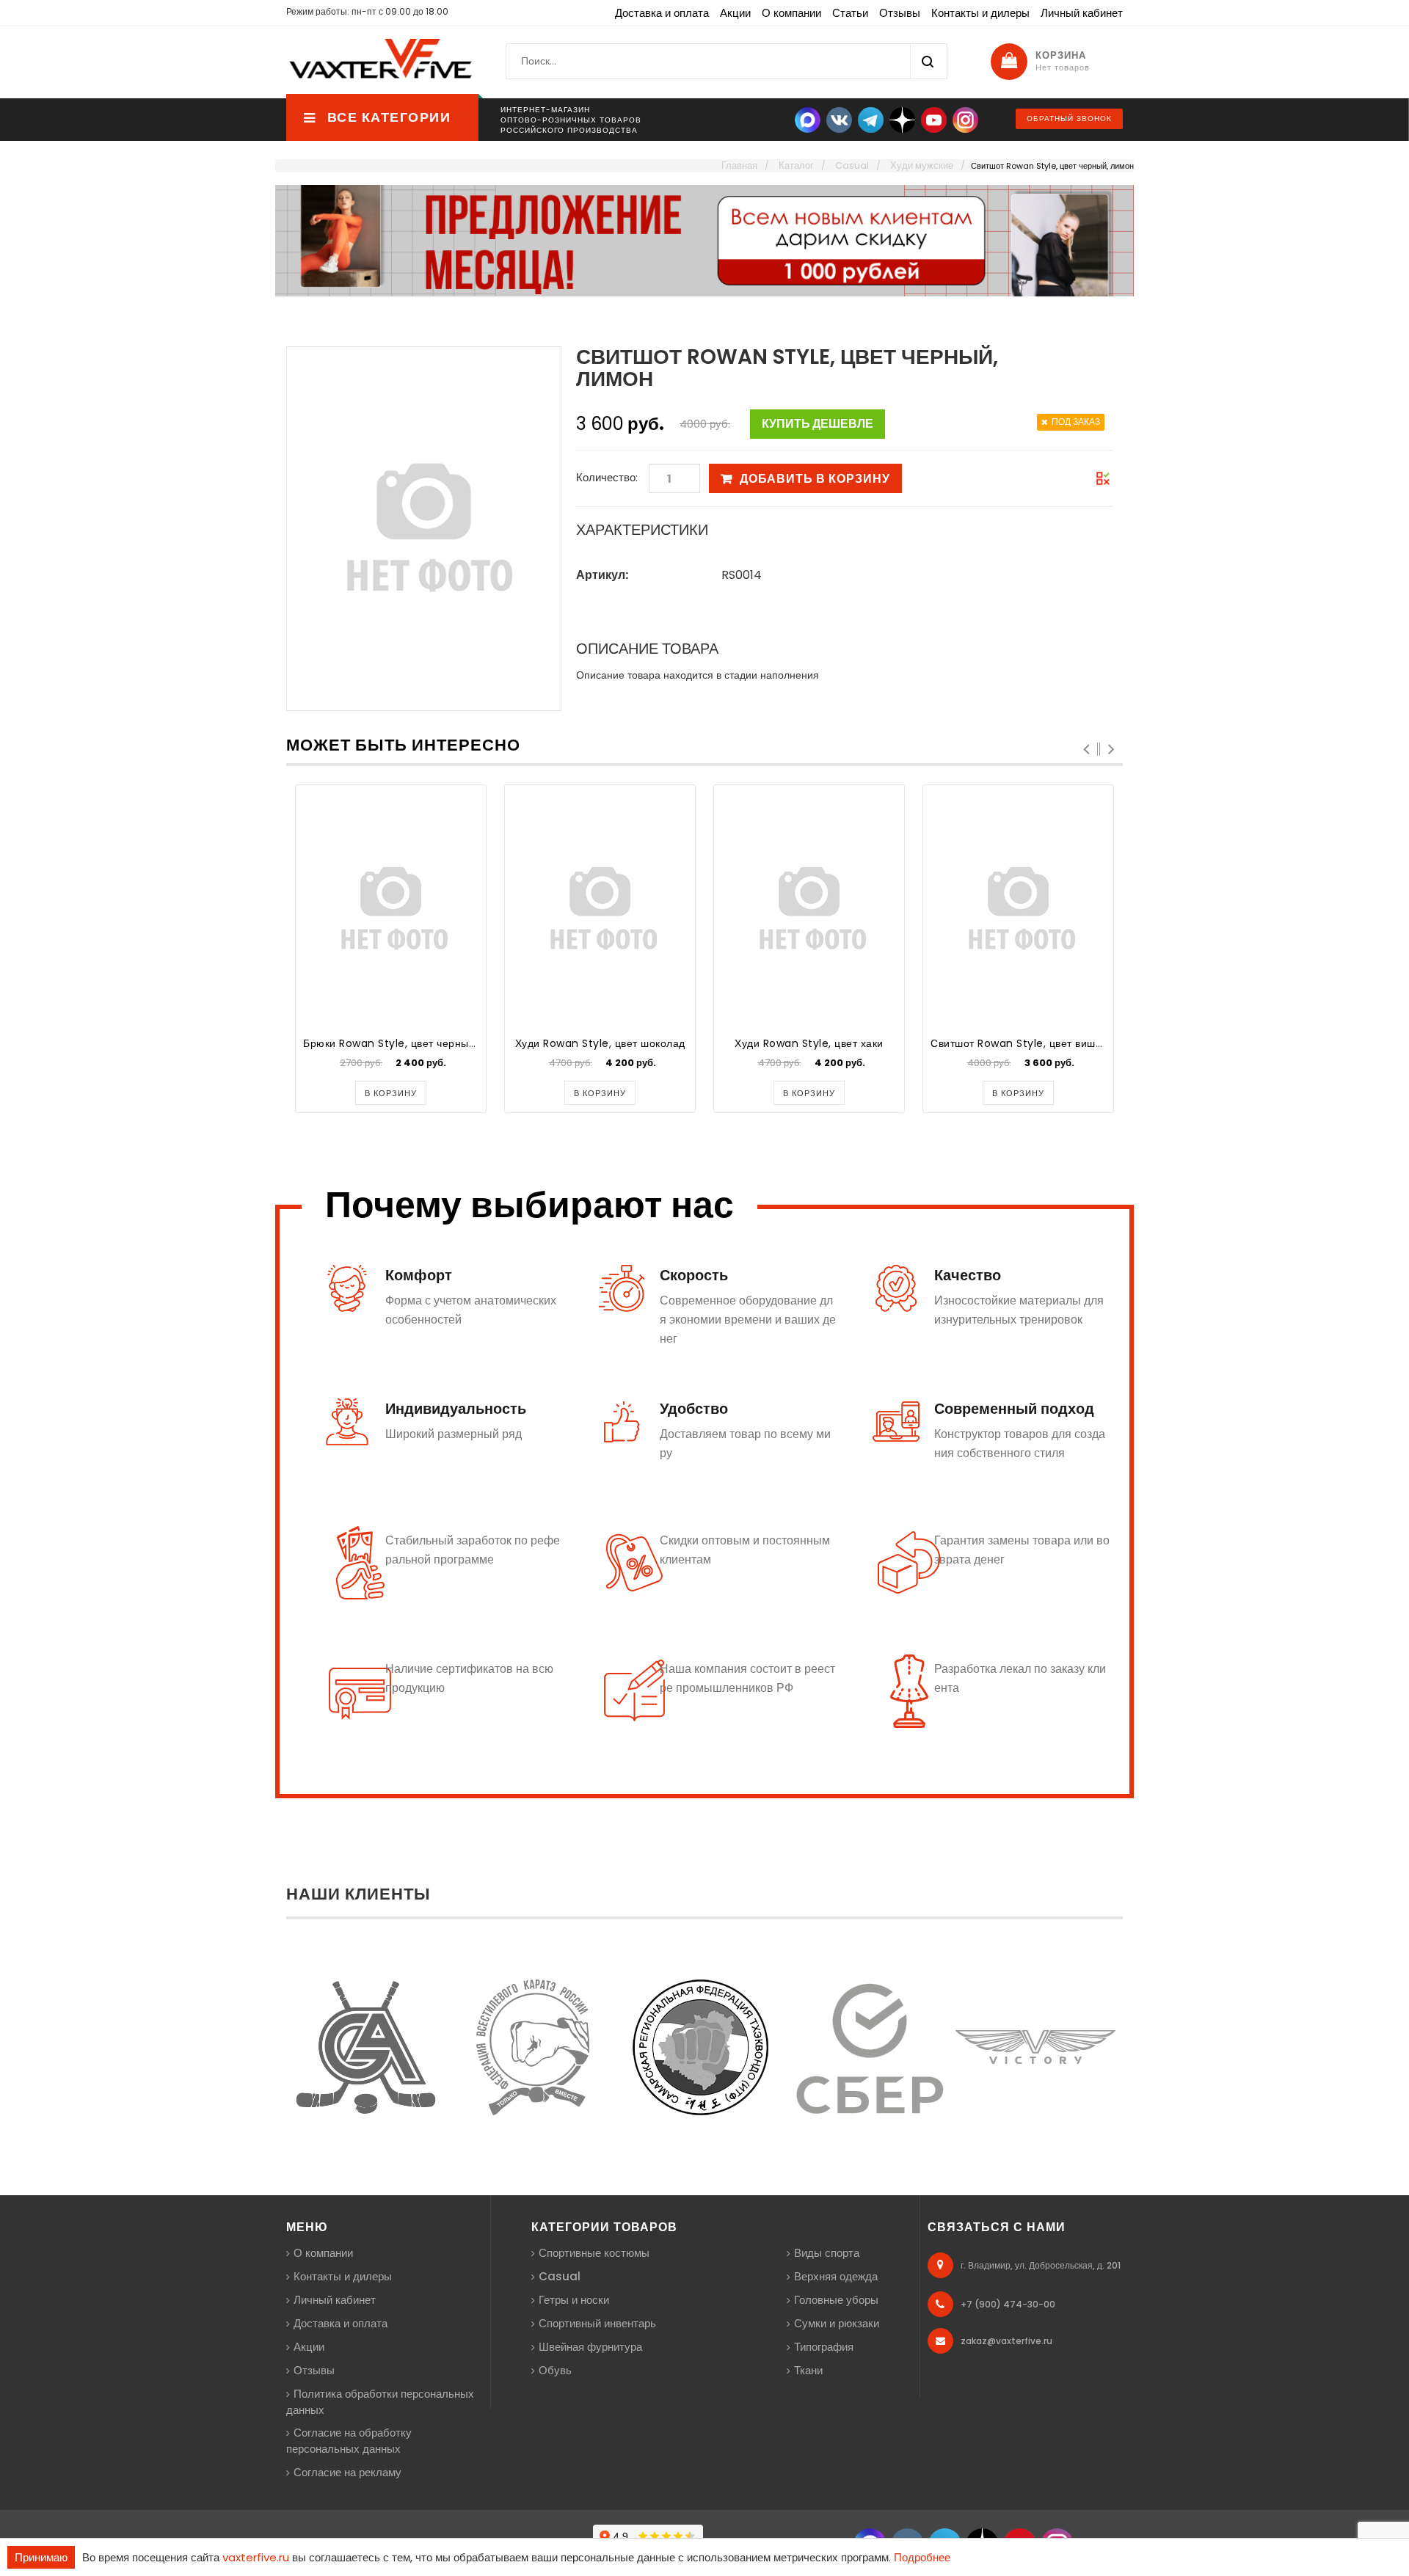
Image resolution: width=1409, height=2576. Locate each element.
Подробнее (922, 2557)
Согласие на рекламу (347, 2472)
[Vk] (839, 119)
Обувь (555, 2370)
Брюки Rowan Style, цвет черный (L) (398, 1043)
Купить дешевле (818, 424)
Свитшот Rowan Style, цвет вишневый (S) (1039, 1043)
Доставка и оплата (662, 13)
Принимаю (41, 2557)
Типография (824, 2347)
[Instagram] (965, 119)
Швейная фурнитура (590, 2347)
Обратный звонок (1069, 118)
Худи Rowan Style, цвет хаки (809, 1043)
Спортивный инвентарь (597, 2323)
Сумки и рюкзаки (837, 2323)
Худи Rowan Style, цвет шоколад (600, 1043)
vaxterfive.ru (256, 2557)
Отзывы (900, 13)
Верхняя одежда (836, 2276)
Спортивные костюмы (594, 2253)
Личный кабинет (1082, 13)
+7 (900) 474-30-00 (1008, 2304)
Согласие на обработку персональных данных (349, 2441)
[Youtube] (934, 119)
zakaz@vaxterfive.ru (1006, 2341)
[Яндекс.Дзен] (902, 119)
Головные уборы (836, 2300)
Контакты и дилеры (980, 13)
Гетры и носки (574, 2300)
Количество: (607, 477)
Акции (735, 13)
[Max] (808, 119)
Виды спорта (827, 2253)
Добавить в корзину (815, 479)
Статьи (850, 13)
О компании (791, 13)
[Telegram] (871, 119)
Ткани (808, 2370)
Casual (560, 2276)
